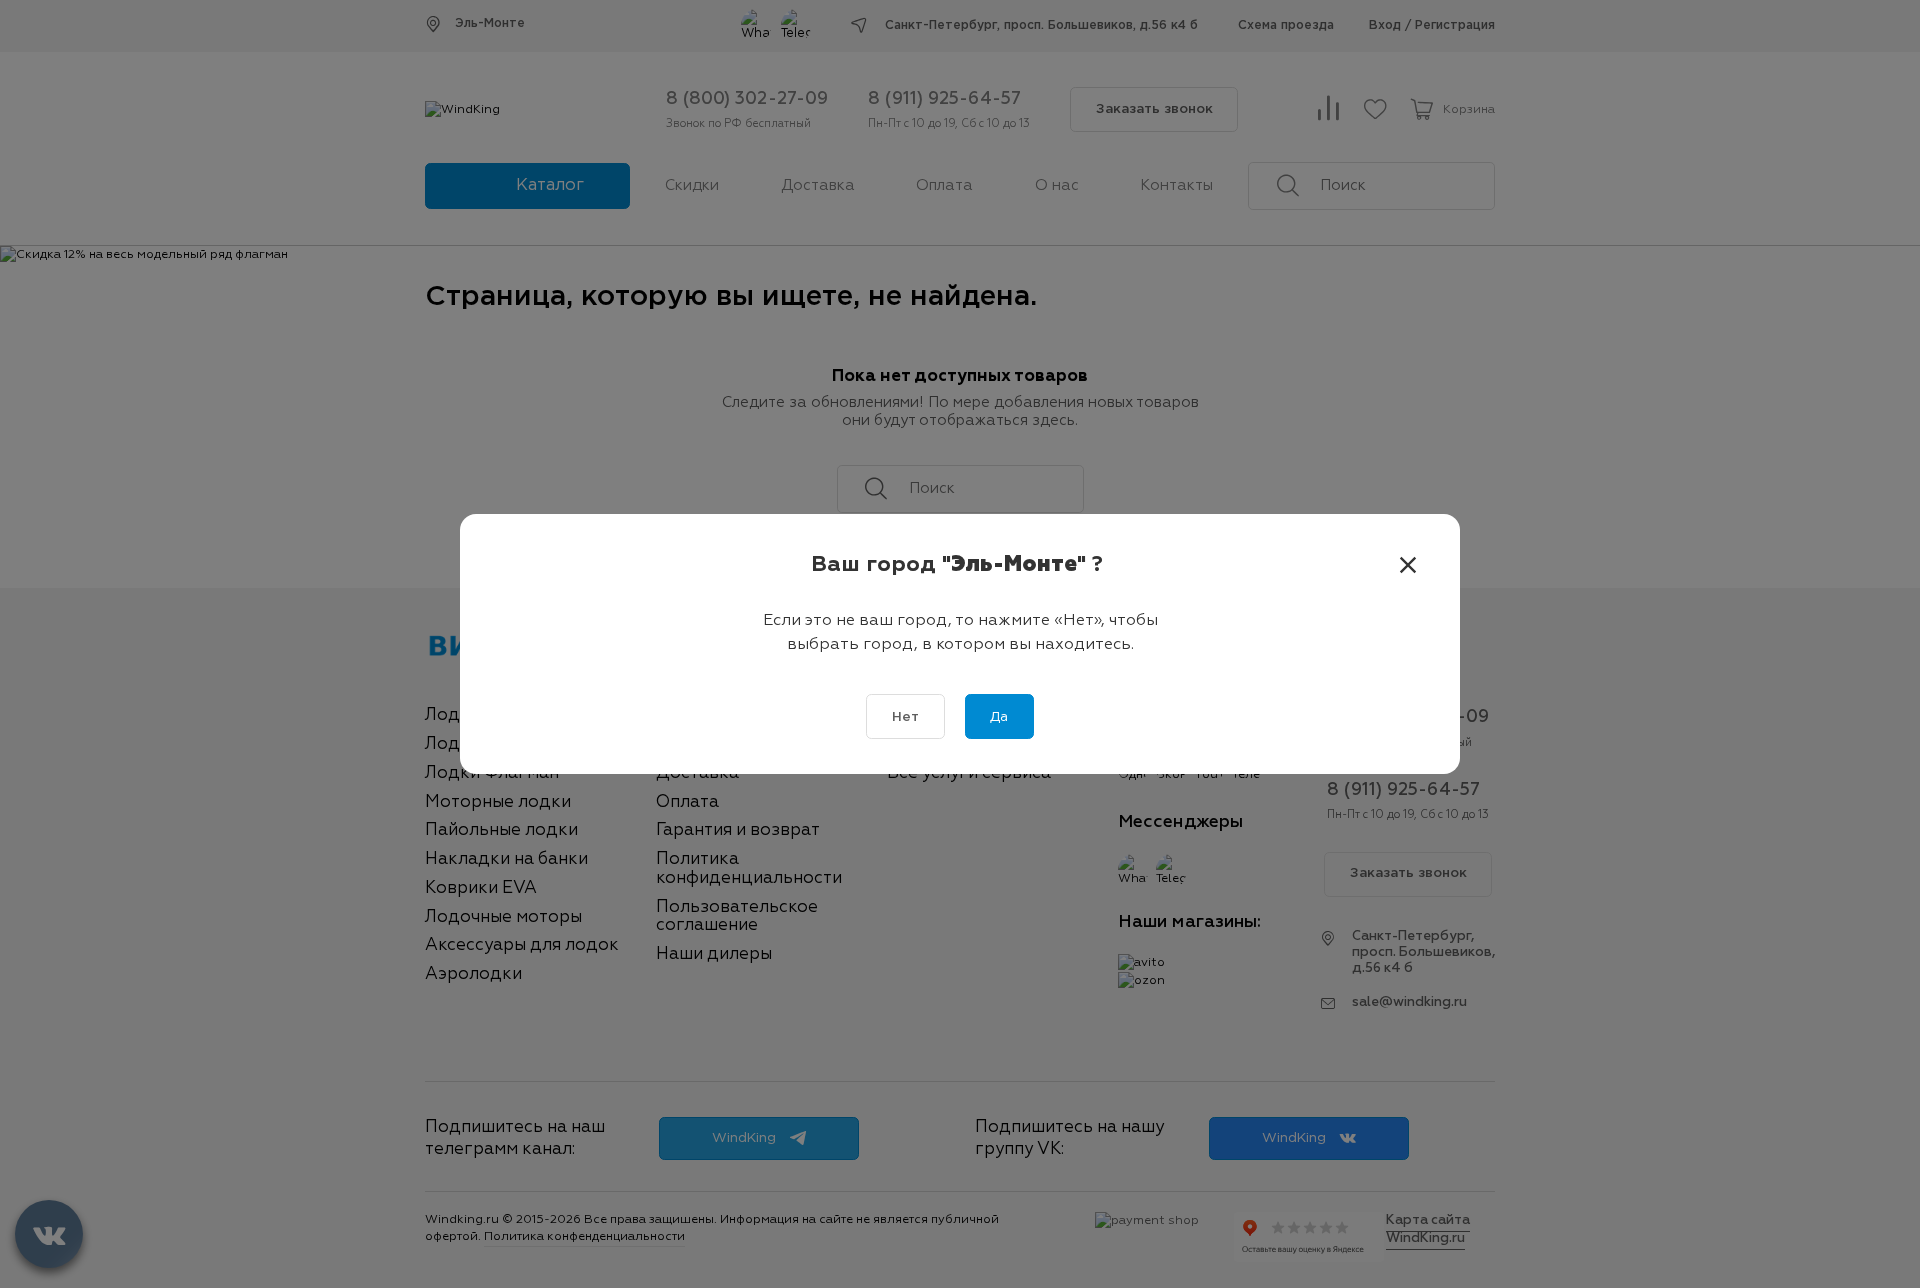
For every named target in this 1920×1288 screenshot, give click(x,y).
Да (999, 717)
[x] (1408, 566)
